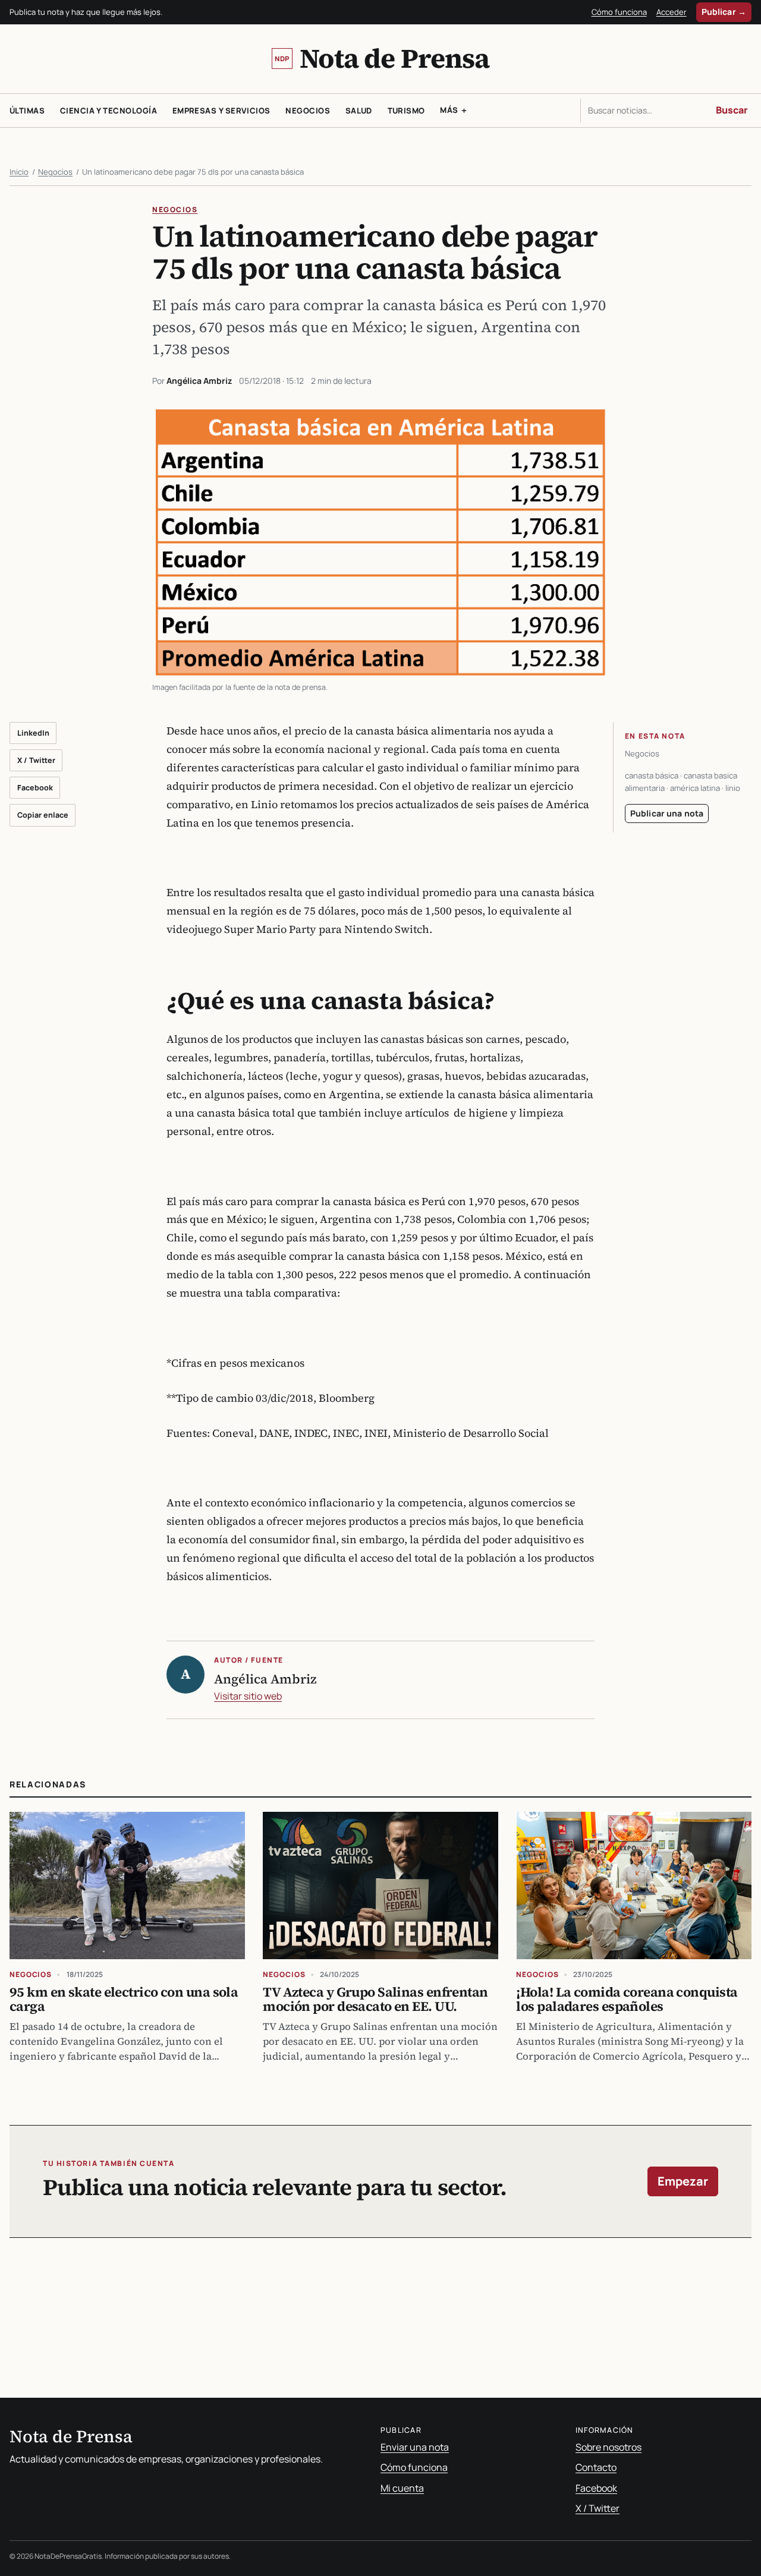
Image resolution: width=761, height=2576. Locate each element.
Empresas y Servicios (221, 111)
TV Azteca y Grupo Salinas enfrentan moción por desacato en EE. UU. (375, 1999)
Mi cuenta (402, 2488)
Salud (359, 111)
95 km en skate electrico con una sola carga (124, 1999)
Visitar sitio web (248, 1696)
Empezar (683, 2181)
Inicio (19, 172)
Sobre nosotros (609, 2447)
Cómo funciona (619, 12)
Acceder (672, 12)
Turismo (406, 111)
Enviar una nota (415, 2447)
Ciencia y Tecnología (109, 111)
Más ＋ (454, 110)
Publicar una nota (667, 813)
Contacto (596, 2467)
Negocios (308, 111)
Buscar (732, 110)
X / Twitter (36, 760)
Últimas (27, 111)
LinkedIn (33, 733)
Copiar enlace (43, 815)
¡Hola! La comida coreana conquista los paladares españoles (627, 1999)
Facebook (35, 788)
